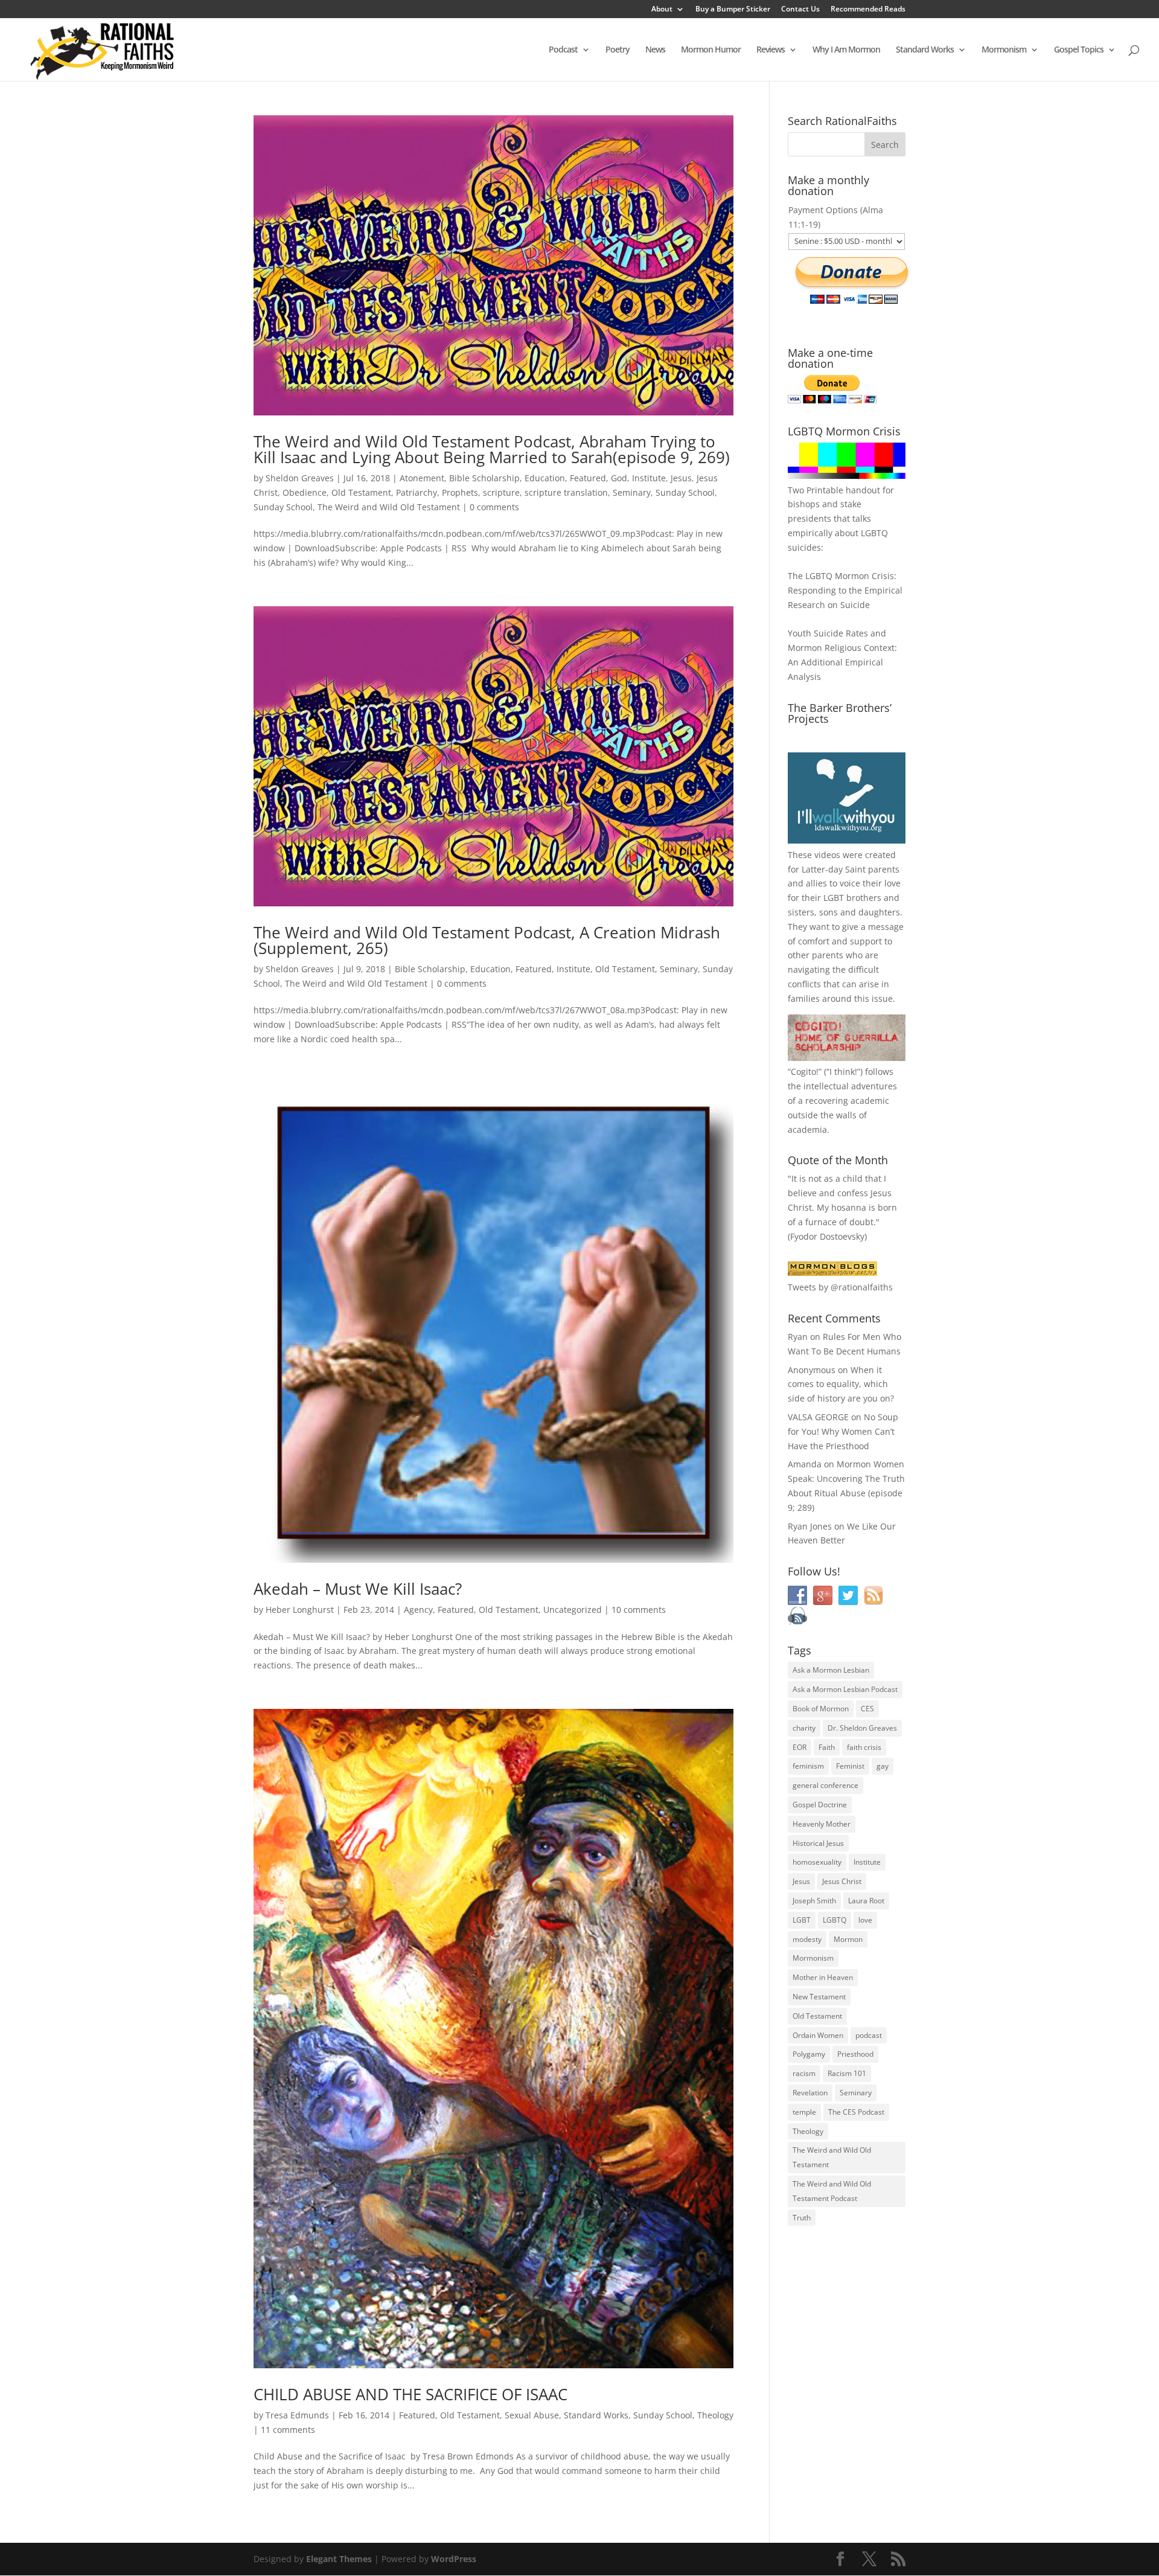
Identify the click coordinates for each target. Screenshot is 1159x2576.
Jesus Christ (842, 1881)
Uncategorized (573, 1610)
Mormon (848, 1939)
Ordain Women (818, 2035)
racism (804, 2073)
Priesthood (855, 2054)
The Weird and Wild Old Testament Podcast (832, 2191)
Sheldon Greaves (300, 478)
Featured (588, 478)
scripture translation (566, 492)
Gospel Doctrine (820, 1805)
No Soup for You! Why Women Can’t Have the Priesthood (843, 1431)
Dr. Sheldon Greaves (862, 1728)
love (865, 1920)
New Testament (819, 1997)
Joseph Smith (814, 1901)
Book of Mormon (821, 1709)
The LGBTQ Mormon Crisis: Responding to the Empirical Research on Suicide (845, 590)
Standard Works (925, 50)
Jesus (681, 478)
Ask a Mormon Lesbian (831, 1670)
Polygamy (809, 2054)
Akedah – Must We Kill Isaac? (358, 1589)
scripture (501, 492)
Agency (418, 1610)
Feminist (850, 1766)
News (655, 50)
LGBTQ (835, 1920)
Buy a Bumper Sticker (733, 10)
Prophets (460, 492)
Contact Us (800, 10)
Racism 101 (847, 2073)
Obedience (305, 492)
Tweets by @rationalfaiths (840, 1287)
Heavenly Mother (822, 1824)
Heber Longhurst (300, 1610)
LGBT (834, 898)
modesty (807, 1939)
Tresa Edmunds (297, 2415)
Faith (827, 1747)
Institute (649, 478)
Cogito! (805, 1072)
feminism (808, 1766)
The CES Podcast (856, 2112)
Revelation (810, 2093)
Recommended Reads (868, 10)
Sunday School (685, 492)
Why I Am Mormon (846, 50)
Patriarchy (417, 492)
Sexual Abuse (532, 2415)
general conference (825, 1785)
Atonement (422, 478)
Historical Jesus (818, 1843)
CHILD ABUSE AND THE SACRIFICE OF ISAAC (410, 2394)
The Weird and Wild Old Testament (389, 507)
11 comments (288, 2430)
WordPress (454, 2559)
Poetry (618, 50)
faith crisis (864, 1747)
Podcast (563, 50)
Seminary (632, 492)
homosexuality (817, 1862)
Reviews (771, 50)
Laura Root (866, 1901)
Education (545, 478)
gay (883, 1766)
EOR (800, 1747)
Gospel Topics (1079, 50)
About (662, 10)
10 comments (639, 1610)
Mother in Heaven (823, 1977)
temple (804, 2112)
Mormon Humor (711, 50)
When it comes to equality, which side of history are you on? (841, 1384)
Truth (802, 2218)
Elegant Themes (339, 2559)
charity (804, 1728)
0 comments (494, 507)
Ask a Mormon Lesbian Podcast (845, 1689)
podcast (869, 2035)
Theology (715, 2415)
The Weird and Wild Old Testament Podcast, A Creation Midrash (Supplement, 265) (487, 940)
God (619, 478)
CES (867, 1709)
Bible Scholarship (484, 478)
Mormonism (1004, 50)
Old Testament (361, 492)
